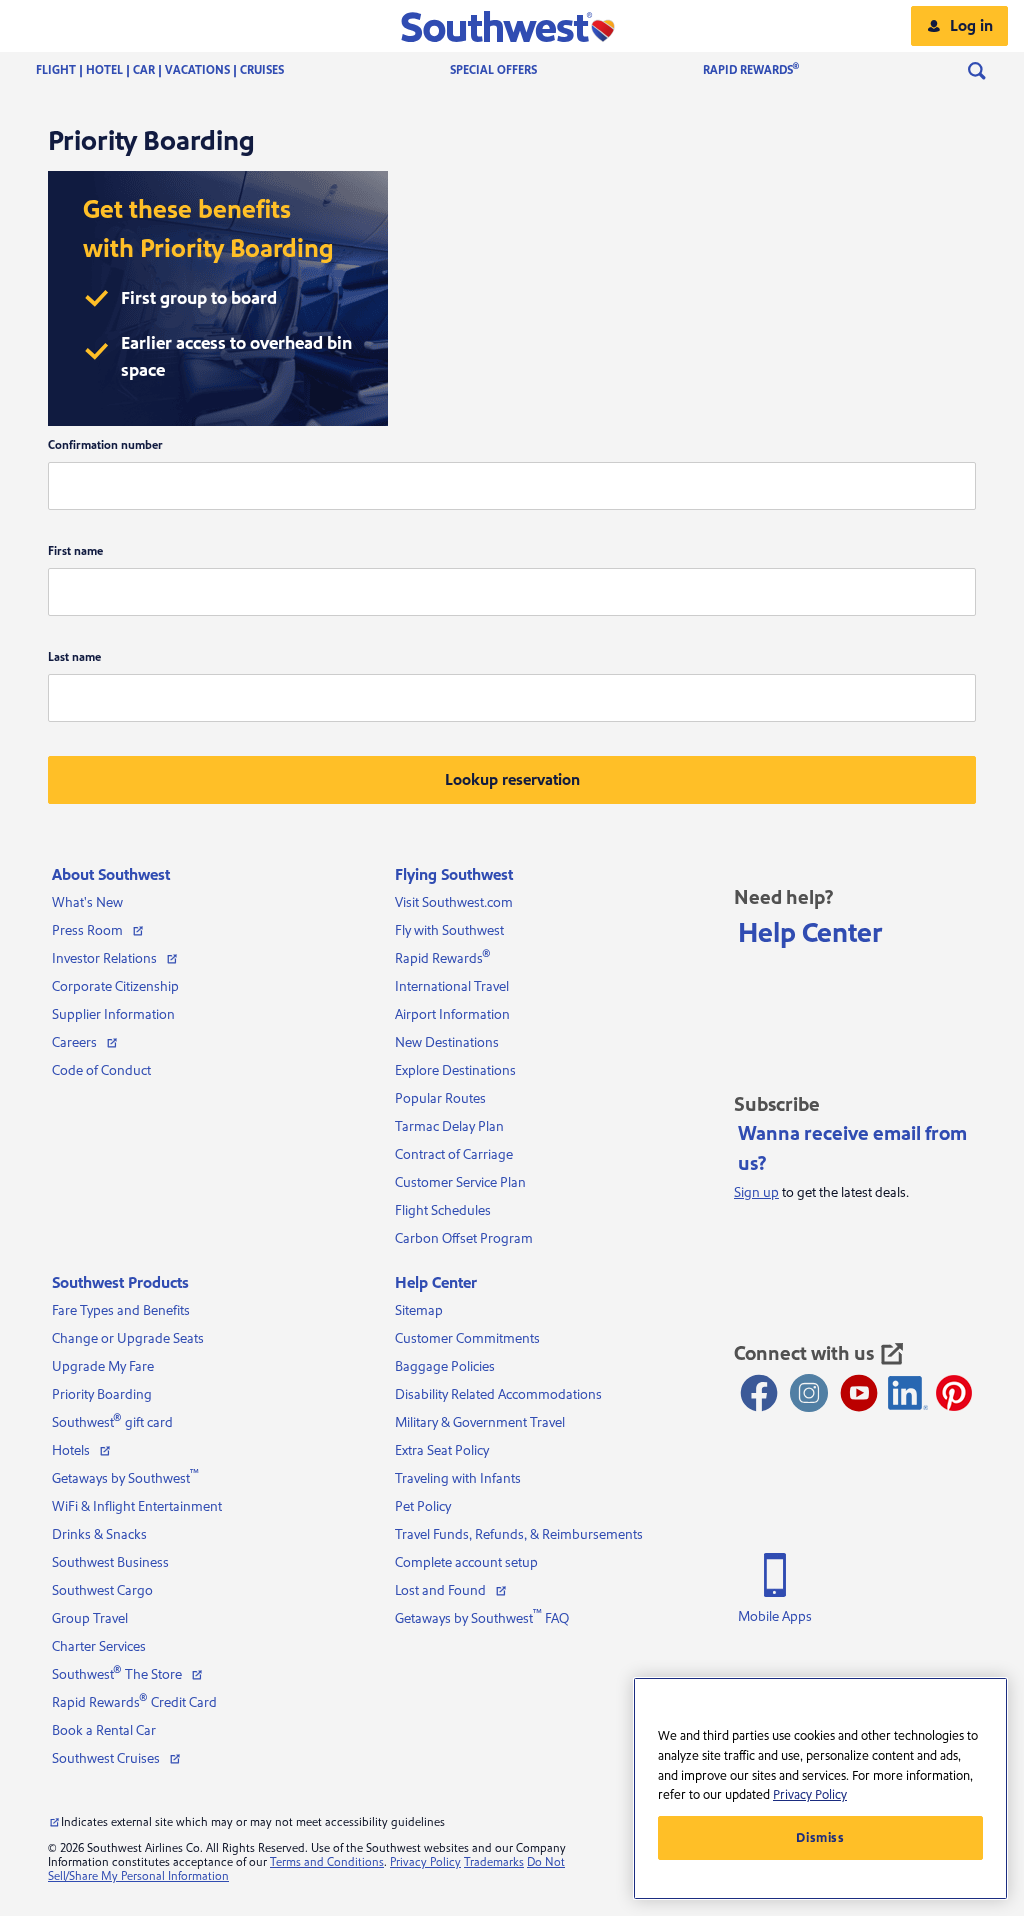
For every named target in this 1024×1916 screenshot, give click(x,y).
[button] (512, 26)
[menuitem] (180, 71)
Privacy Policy (425, 1862)
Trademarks (494, 1862)
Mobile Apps (775, 1617)
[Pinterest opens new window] (954, 1393)
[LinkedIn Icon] (908, 1393)
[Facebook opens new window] (759, 1393)
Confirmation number (105, 445)
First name (75, 551)
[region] (820, 1788)
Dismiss (820, 1838)
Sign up (756, 1193)
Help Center (810, 933)
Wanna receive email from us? (852, 1149)
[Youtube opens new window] (859, 1393)
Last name (74, 657)
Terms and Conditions (327, 1862)
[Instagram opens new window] (809, 1393)
